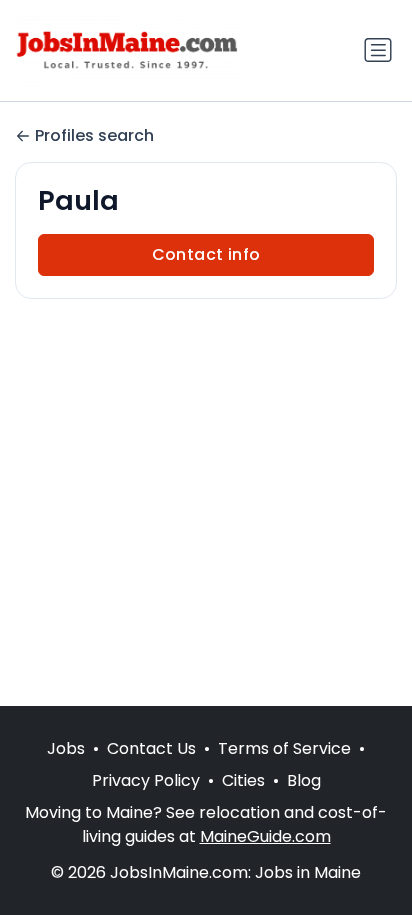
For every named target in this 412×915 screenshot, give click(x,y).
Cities (243, 780)
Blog (304, 780)
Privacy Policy (146, 780)
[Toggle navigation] (378, 50)
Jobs (66, 748)
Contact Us (151, 748)
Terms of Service (284, 748)
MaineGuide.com (265, 836)
